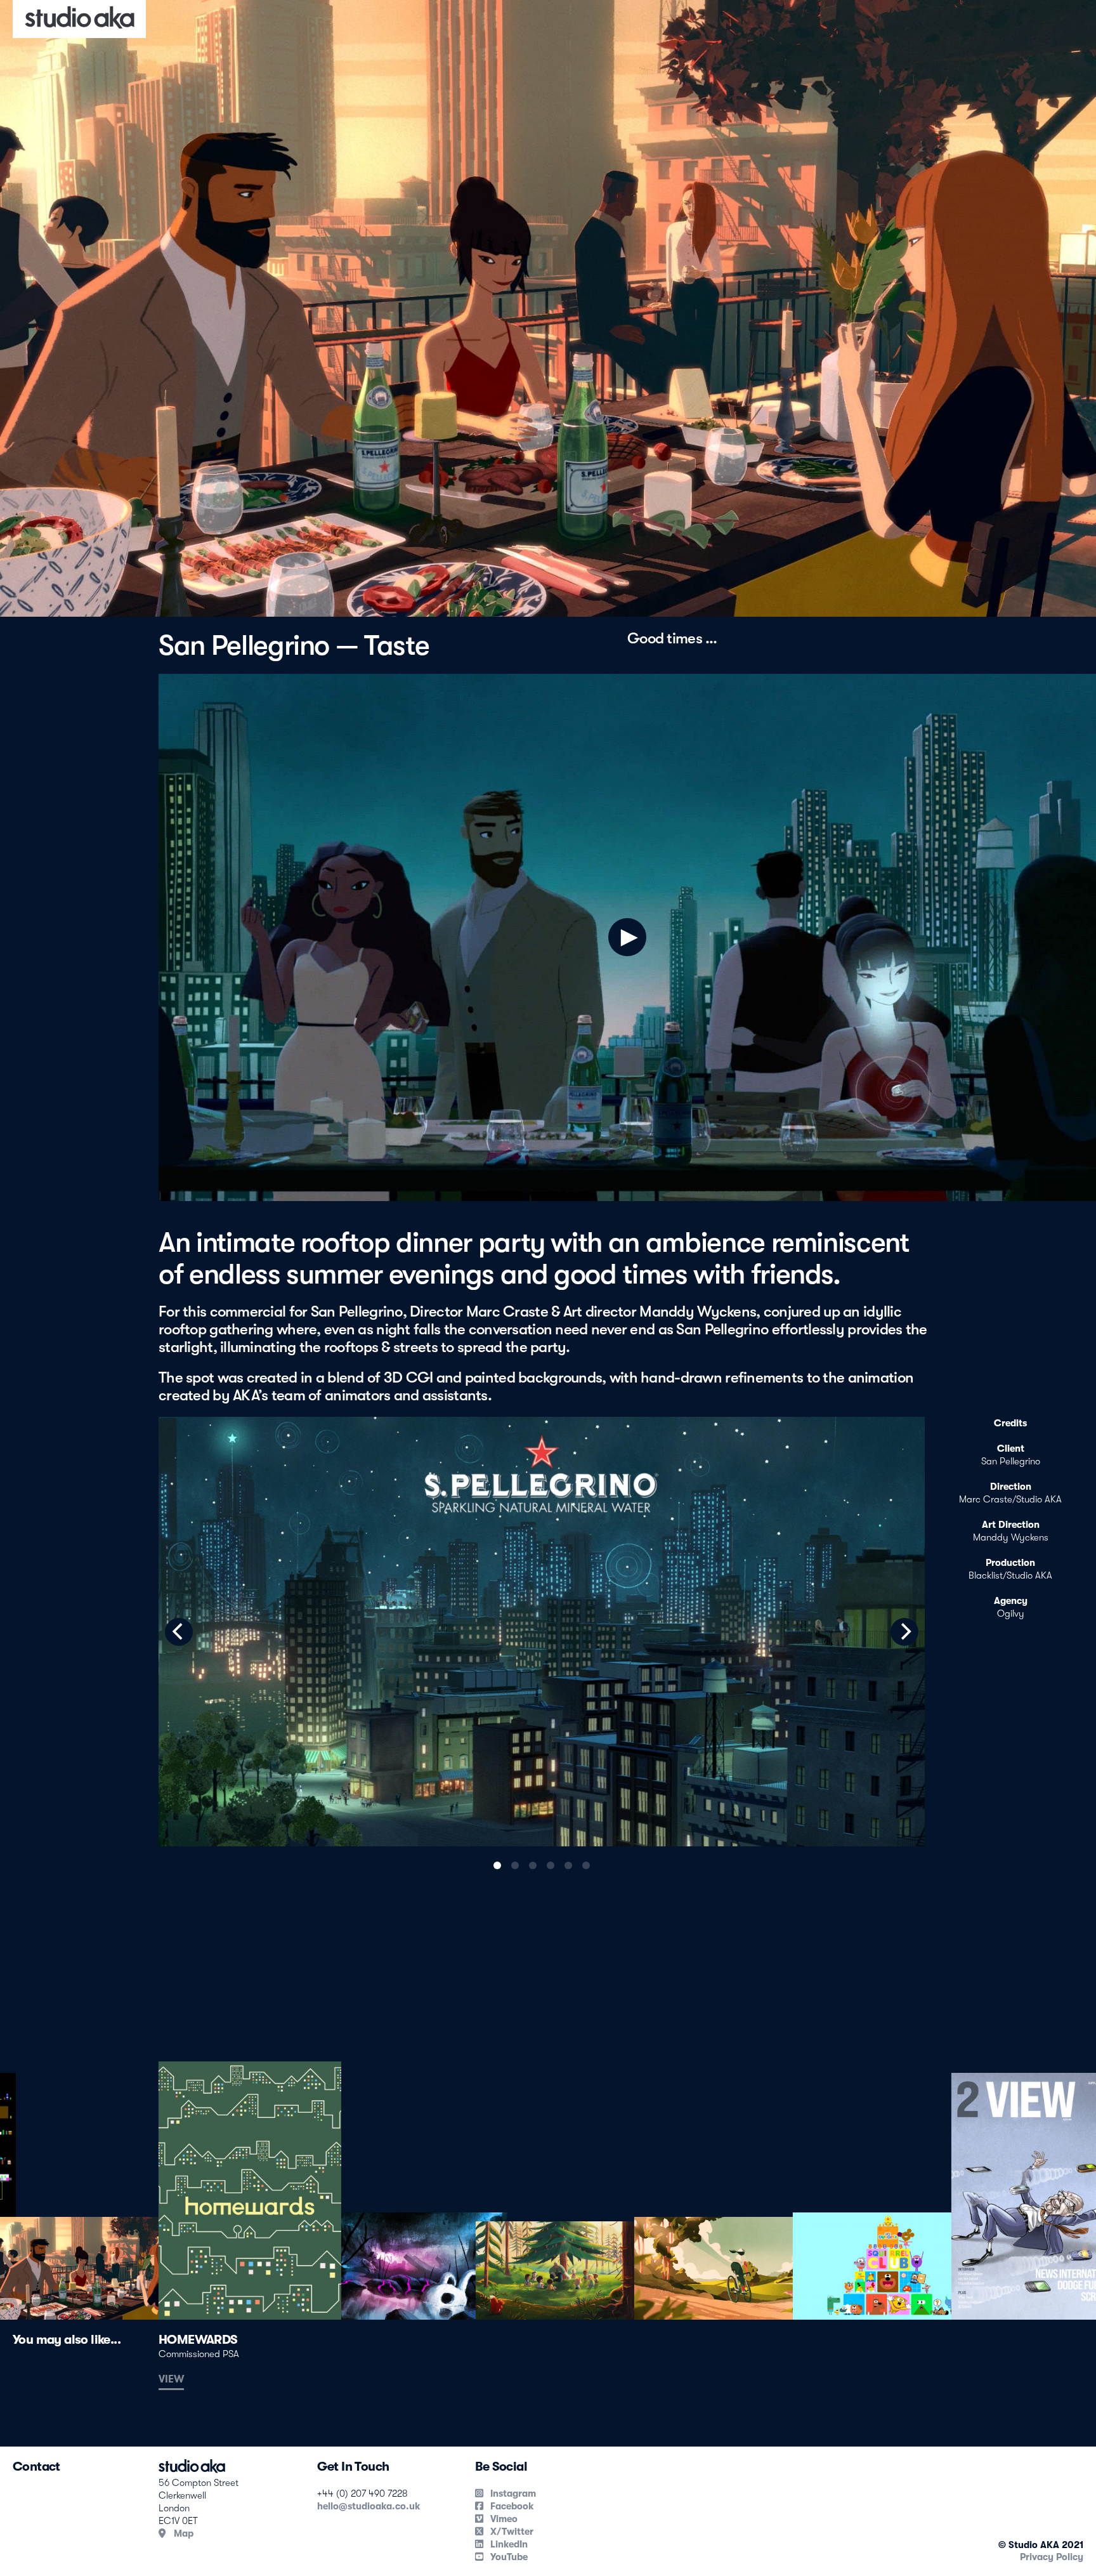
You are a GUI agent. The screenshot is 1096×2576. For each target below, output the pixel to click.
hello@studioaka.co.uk (369, 2506)
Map (182, 2533)
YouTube (508, 2557)
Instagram (512, 2494)
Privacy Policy (1052, 2557)
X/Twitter (511, 2532)
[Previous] (179, 1632)
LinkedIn (508, 2544)
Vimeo (503, 2519)
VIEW (171, 2379)
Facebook (511, 2506)
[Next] (904, 1632)
